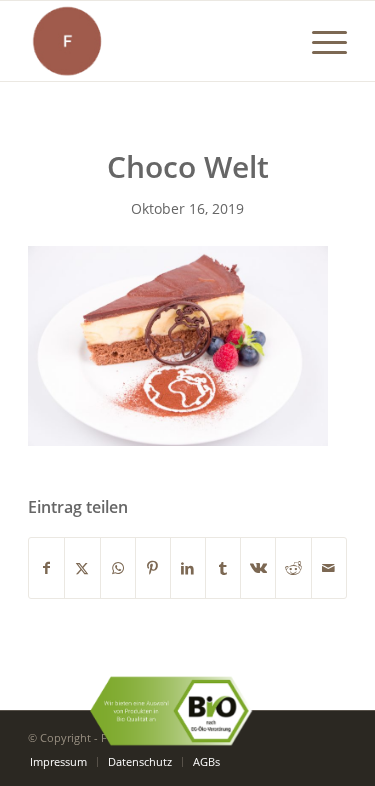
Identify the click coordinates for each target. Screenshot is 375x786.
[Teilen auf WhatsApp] (118, 568)
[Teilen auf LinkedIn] (188, 568)
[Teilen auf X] (82, 568)
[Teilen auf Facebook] (46, 568)
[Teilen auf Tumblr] (223, 568)
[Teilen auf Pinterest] (153, 568)
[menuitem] (319, 41)
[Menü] (319, 41)
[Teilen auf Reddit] (293, 568)
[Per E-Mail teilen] (329, 568)
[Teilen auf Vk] (258, 568)
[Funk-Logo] (155, 41)
